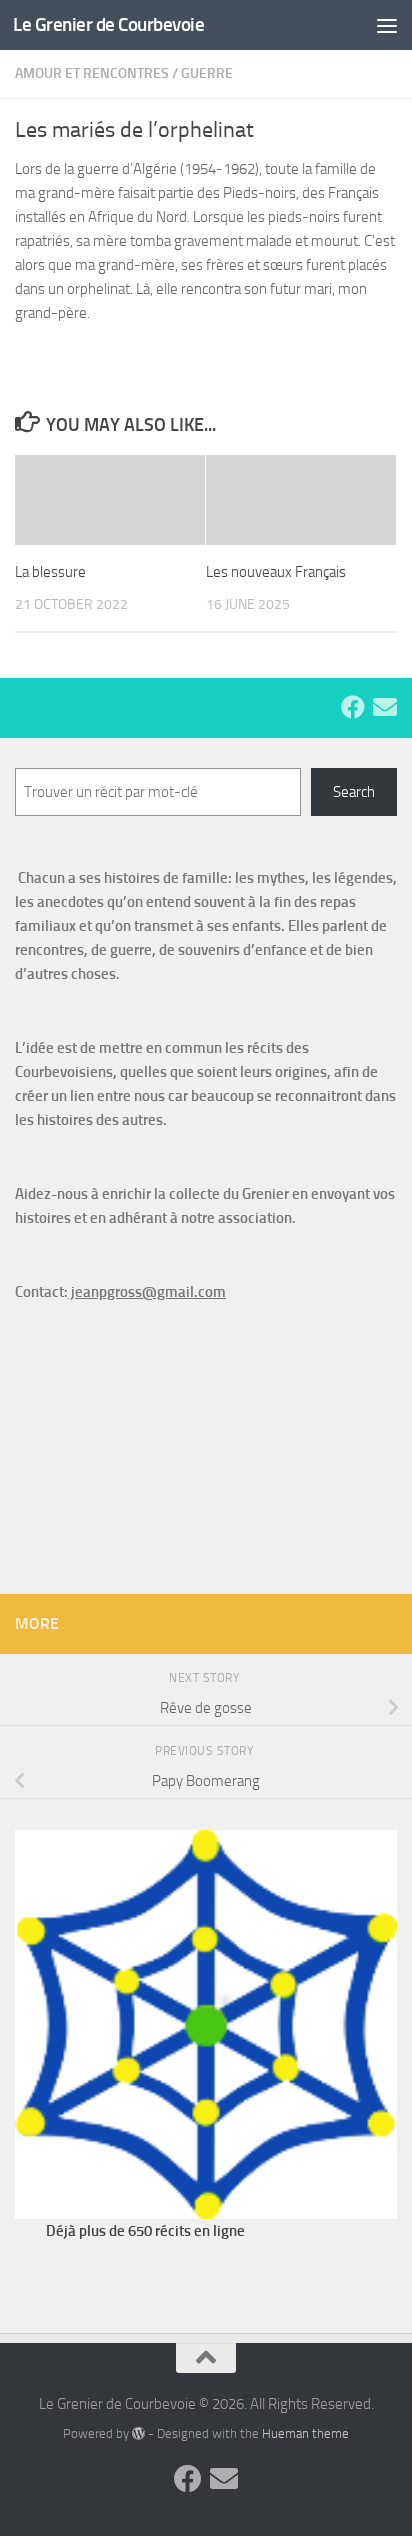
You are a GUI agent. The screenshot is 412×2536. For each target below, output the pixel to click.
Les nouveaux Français (276, 572)
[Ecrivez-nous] (385, 707)
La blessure (50, 572)
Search (354, 792)
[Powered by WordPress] (138, 2433)
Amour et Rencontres (92, 73)
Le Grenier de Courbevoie (108, 24)
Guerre (207, 73)
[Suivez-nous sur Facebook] (353, 707)
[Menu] (387, 25)
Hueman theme (305, 2433)
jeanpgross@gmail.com (147, 1292)
